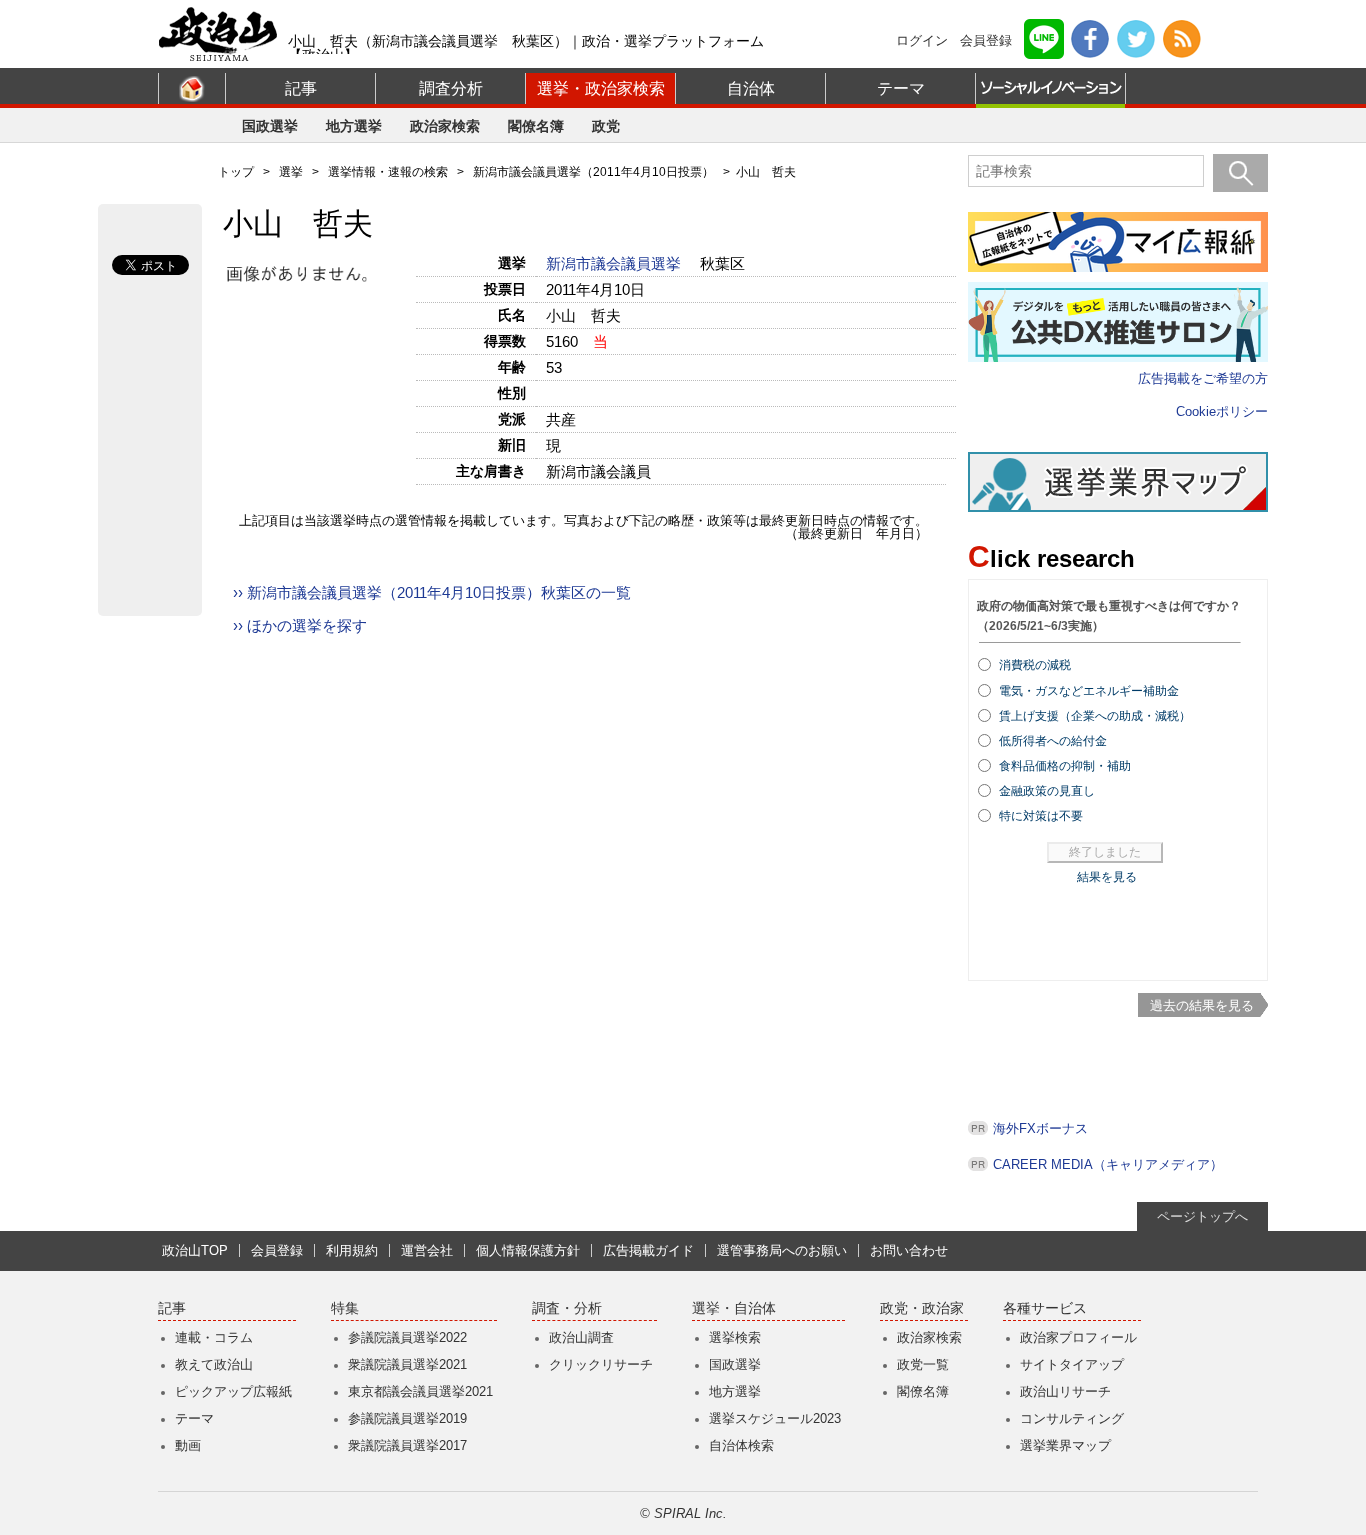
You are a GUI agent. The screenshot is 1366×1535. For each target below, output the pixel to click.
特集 (345, 1308)
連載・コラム (214, 1337)
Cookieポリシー (1222, 411)
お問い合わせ (909, 1250)
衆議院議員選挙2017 (407, 1445)
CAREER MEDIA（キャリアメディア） (1108, 1164)
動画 (188, 1445)
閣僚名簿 (536, 126)
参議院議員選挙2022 (407, 1337)
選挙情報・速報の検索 (388, 172)
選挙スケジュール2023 (775, 1418)
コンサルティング (1072, 1418)
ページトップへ (1202, 1216)
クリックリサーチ (601, 1364)
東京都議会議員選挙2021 (420, 1391)
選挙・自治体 (734, 1308)
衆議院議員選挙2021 (407, 1364)
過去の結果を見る (1202, 1005)
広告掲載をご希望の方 (1203, 378)
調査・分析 (567, 1308)
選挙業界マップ (1065, 1445)
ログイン (922, 40)
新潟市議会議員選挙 (615, 263)
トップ (236, 172)
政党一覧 (923, 1364)
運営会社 (427, 1250)
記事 (301, 88)
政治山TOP (195, 1250)
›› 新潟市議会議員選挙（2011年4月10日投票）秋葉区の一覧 (432, 592)
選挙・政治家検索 (601, 88)
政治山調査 (581, 1337)
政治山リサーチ (1065, 1391)
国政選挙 (270, 126)
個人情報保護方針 (528, 1250)
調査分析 (451, 88)
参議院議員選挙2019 (407, 1418)
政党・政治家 (922, 1308)
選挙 (291, 172)
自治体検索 (741, 1445)
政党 (606, 126)
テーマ (901, 88)
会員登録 (986, 40)
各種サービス (1045, 1308)
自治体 (751, 88)
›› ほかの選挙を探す (300, 625)
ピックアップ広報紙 (233, 1391)
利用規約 (352, 1250)
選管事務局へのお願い (782, 1250)
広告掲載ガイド (648, 1250)
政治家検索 (445, 126)
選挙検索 (735, 1337)
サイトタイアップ (1072, 1364)
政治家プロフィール (1078, 1337)
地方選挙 (354, 126)
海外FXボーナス (1040, 1128)
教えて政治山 (214, 1364)
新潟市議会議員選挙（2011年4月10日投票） (593, 172)
